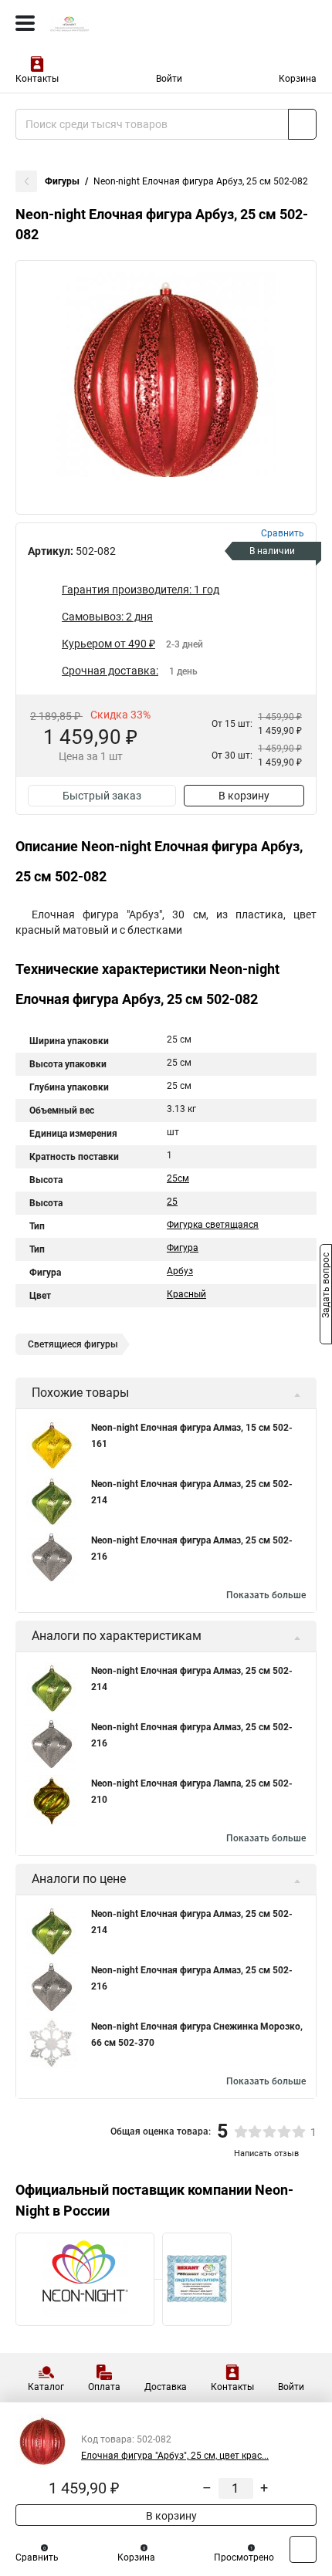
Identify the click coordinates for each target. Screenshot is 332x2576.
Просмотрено (244, 2557)
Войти (169, 79)
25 (172, 1202)
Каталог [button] (46, 2387)
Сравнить (37, 2557)
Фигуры (62, 181)
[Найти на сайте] (302, 124)
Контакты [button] (37, 79)
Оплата (104, 2387)
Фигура (183, 1248)
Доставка (166, 2387)
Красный (186, 1294)
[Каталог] (25, 23)
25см (178, 1178)
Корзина (298, 79)
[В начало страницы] (303, 2549)
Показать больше (266, 1595)
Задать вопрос (326, 1287)
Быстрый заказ (102, 796)
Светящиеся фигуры (73, 1344)
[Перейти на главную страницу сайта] (116, 23)
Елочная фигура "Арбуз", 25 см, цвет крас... (175, 2456)
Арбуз (180, 1271)
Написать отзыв (266, 2153)
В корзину (244, 796)
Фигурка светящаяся (213, 1225)
